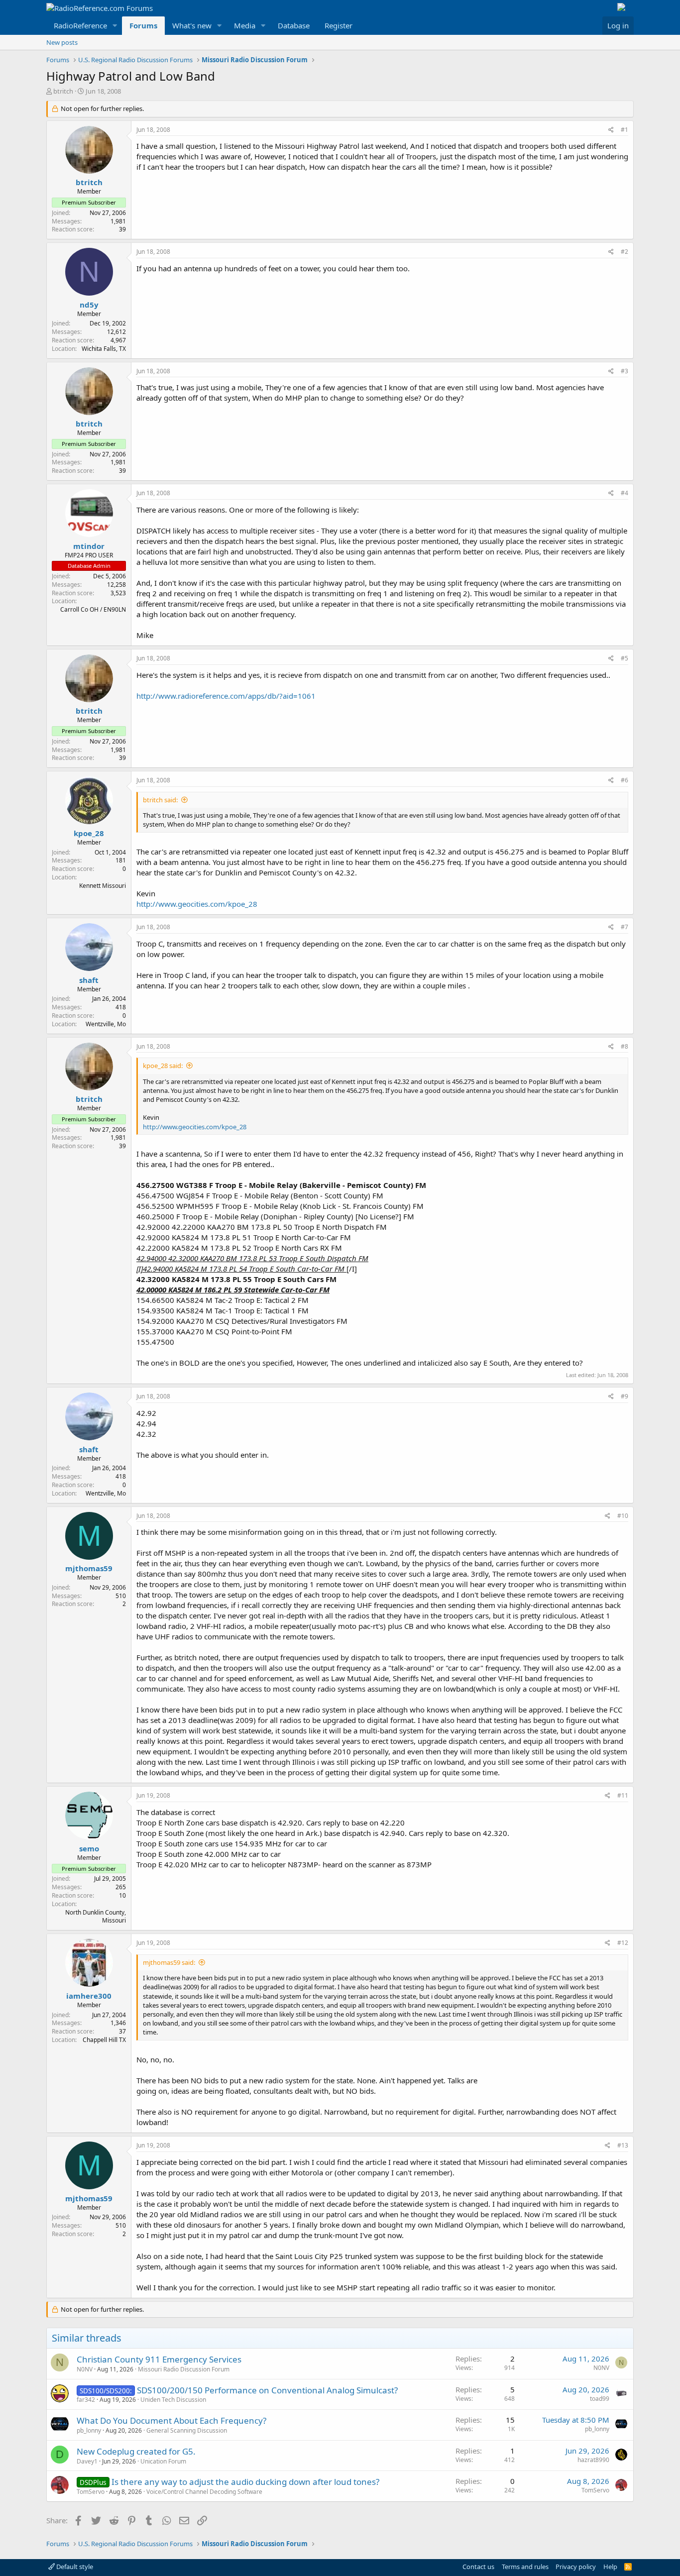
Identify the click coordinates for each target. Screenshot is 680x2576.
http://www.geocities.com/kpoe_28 (197, 904)
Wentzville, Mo (106, 1024)
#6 (624, 780)
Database (294, 25)
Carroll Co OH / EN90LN (93, 609)
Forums (143, 25)
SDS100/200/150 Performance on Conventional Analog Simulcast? (267, 2390)
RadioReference (80, 25)
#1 (624, 130)
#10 (623, 1516)
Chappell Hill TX (104, 2040)
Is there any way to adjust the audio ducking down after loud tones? (245, 2482)
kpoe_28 (89, 833)
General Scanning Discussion (187, 2430)
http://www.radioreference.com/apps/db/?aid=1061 (226, 696)
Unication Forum (163, 2461)
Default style (74, 2567)
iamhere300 (89, 1996)
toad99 (600, 2399)
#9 (624, 1396)
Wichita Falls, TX (104, 349)
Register (339, 25)
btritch (63, 91)
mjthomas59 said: (169, 1962)
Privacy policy (576, 2567)
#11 (623, 1795)
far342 (86, 2400)
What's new (192, 25)
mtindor (89, 546)
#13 (623, 2145)
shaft (89, 980)
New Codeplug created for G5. (136, 2451)
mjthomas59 (89, 1568)
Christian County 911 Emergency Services (159, 2359)
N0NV (85, 2369)
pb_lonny (89, 2430)
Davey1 (87, 2461)
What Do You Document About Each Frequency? (171, 2420)
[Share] (611, 130)
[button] (115, 26)
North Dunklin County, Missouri (96, 1917)
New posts (62, 42)
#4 (624, 493)
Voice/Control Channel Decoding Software (204, 2492)
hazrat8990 (593, 2460)
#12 (623, 1943)
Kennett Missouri (103, 886)
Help (610, 2567)
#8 (624, 1046)
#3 (624, 371)
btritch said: (160, 800)
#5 (624, 658)
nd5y (89, 305)
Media (245, 25)
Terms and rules (525, 2567)
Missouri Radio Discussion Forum (184, 2369)
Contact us (478, 2567)
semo (89, 1848)
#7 (624, 927)
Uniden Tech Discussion (173, 2400)
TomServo (91, 2492)
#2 (624, 252)
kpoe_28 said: (163, 1066)
